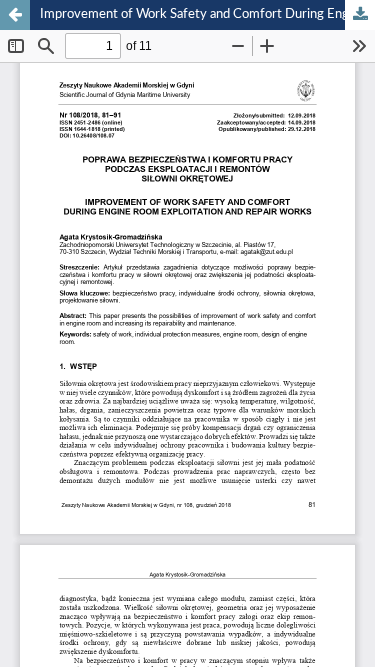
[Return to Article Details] (15, 15)
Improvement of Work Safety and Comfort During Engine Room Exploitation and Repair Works (207, 14)
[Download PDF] (360, 15)
